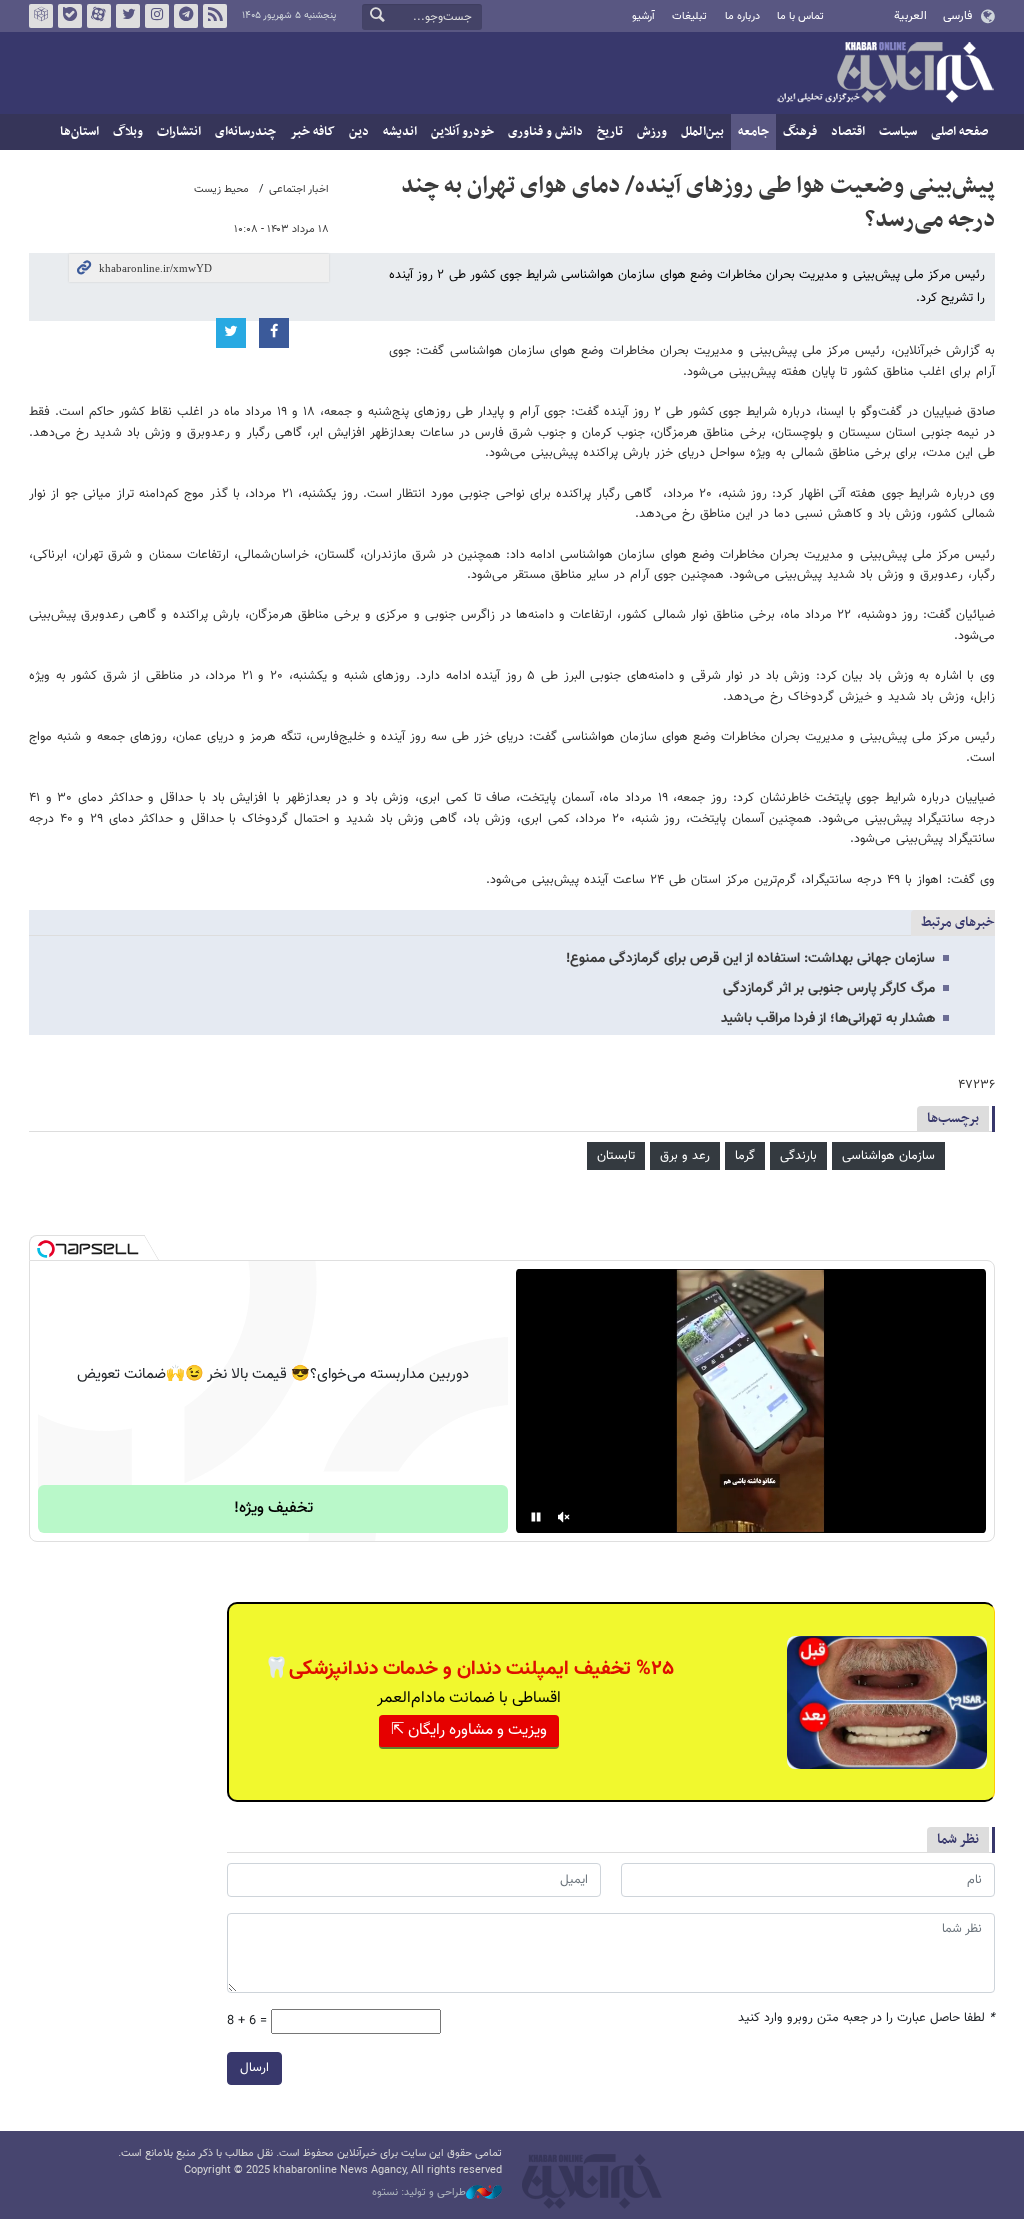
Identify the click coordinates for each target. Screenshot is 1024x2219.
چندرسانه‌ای (245, 132)
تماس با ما (800, 16)
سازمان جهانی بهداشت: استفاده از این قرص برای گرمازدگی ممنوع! (750, 959)
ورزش (652, 132)
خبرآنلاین (885, 74)
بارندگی (798, 1156)
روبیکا (41, 16)
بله (70, 16)
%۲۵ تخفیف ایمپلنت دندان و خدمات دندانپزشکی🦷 (469, 1669)
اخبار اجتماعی (299, 189)
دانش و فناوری (545, 132)
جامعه (753, 132)
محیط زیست (221, 189)
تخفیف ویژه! (273, 1508)
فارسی (957, 16)
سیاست (898, 132)
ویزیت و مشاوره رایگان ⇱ (469, 1730)
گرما (745, 1156)
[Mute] (564, 1517)
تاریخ (610, 132)
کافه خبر (312, 132)
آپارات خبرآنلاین (99, 16)
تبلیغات (689, 16)
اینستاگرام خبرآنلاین (157, 16)
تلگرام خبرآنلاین (186, 16)
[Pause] (536, 1517)
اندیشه (400, 132)
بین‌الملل (702, 132)
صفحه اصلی (959, 132)
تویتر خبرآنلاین (128, 16)
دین (359, 132)
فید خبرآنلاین (215, 16)
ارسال (254, 2068)
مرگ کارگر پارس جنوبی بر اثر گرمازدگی (829, 989)
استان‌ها (79, 132)
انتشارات (179, 132)
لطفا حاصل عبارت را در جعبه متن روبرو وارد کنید (866, 2018)
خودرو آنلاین (462, 132)
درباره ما (742, 16)
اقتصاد (848, 132)
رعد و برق (685, 1156)
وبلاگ (128, 132)
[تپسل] (46, 1249)
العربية (910, 16)
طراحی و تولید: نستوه (419, 2193)
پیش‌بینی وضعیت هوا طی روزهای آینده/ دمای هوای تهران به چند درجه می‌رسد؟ (698, 203)
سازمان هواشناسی (888, 1156)
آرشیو (643, 16)
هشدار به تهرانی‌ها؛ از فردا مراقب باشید (828, 1019)
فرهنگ (800, 132)
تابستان (616, 1156)
